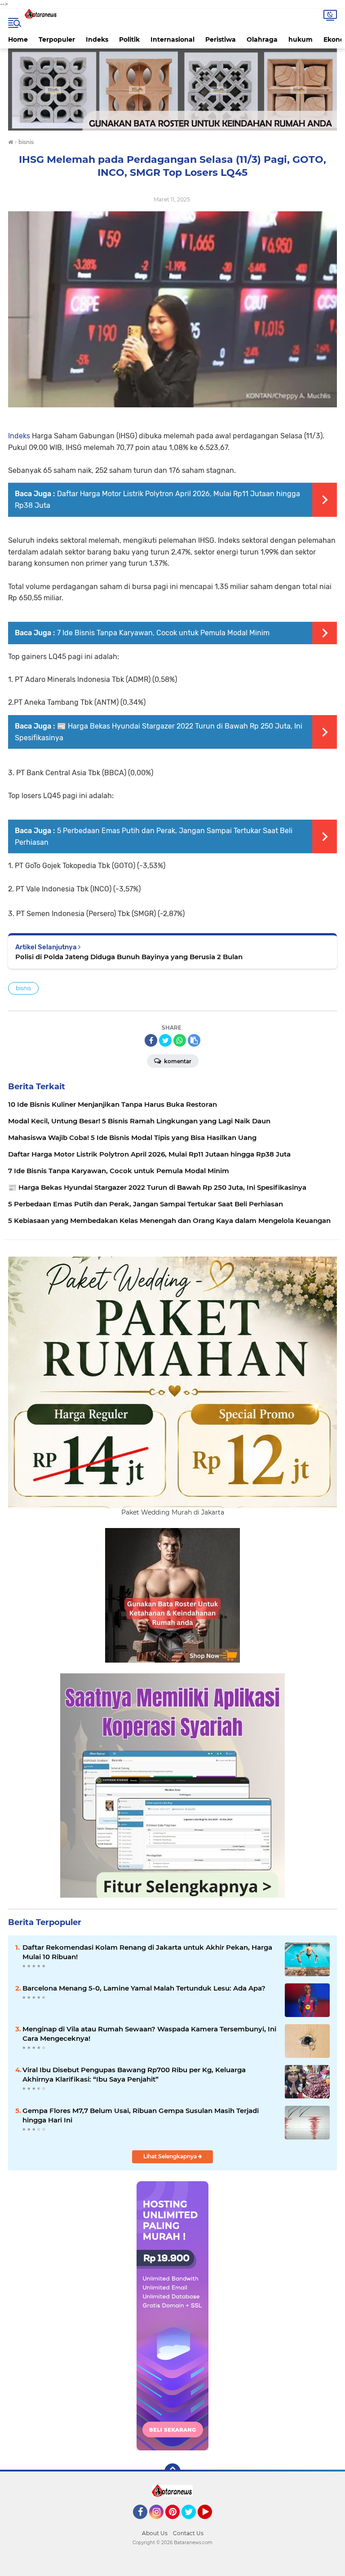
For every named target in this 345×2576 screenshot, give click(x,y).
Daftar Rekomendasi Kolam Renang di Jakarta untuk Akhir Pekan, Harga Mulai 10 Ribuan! (147, 1952)
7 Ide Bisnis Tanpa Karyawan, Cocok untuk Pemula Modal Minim (163, 633)
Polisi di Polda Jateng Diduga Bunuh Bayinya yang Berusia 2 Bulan (129, 957)
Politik (129, 39)
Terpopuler (57, 39)
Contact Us (188, 2533)
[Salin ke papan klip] (194, 1040)
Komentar (177, 1061)
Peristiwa (221, 39)
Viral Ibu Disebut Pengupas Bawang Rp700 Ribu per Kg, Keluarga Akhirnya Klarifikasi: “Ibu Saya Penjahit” (134, 2074)
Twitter (193, 2523)
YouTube (211, 2523)
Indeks (97, 39)
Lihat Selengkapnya (171, 2156)
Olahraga (262, 39)
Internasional (172, 39)
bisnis (23, 988)
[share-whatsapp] (180, 1040)
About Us (155, 2533)
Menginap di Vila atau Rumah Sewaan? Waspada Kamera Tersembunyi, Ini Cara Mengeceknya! (149, 2034)
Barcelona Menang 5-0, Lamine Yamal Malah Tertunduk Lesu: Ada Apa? (144, 1988)
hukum (301, 39)
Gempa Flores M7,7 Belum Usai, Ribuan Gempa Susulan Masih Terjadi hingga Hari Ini (141, 2115)
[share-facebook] (151, 1040)
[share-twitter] (165, 1040)
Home (18, 39)
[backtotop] (172, 2471)
